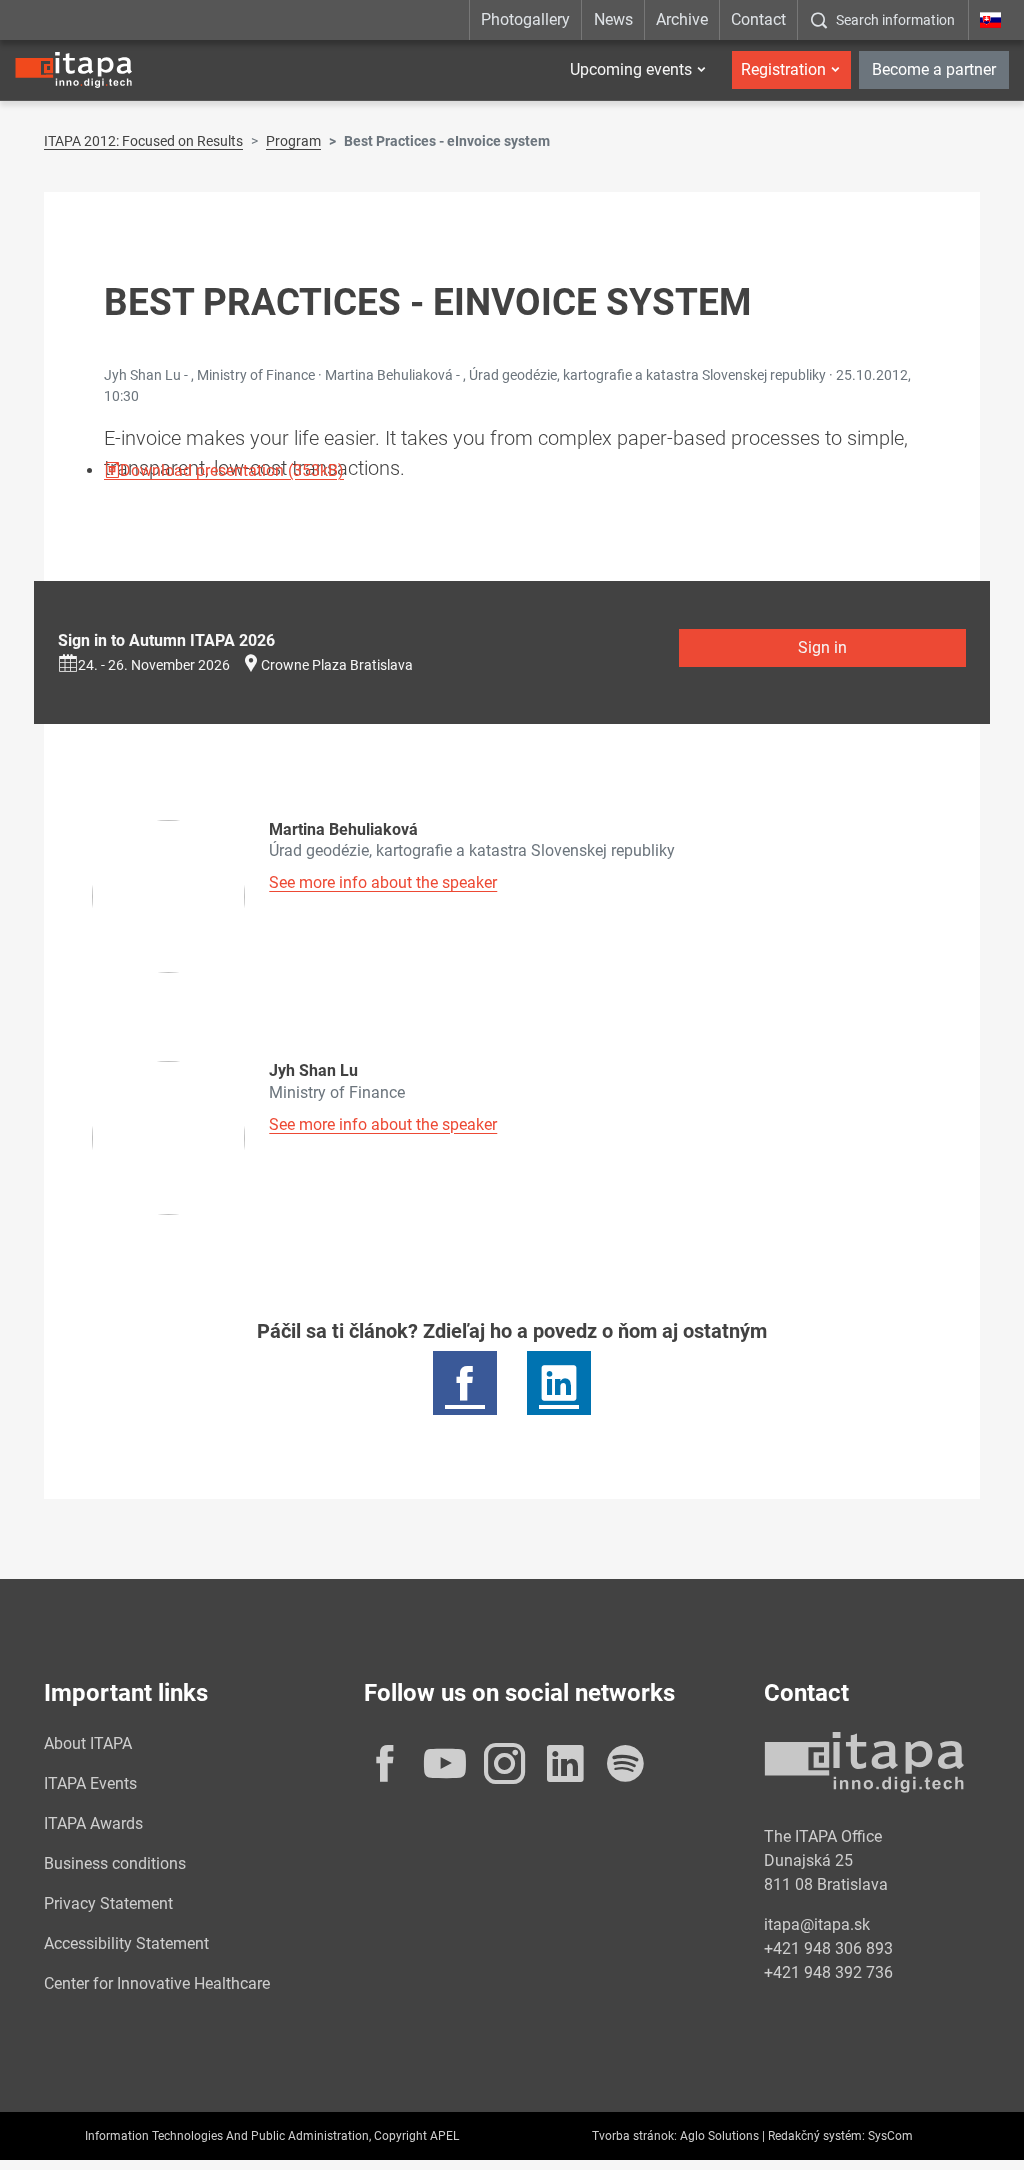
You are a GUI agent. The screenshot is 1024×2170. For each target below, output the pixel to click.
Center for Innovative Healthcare (157, 1983)
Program (293, 141)
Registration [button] (783, 69)
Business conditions (115, 1863)
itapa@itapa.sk (817, 1924)
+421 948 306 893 (828, 1948)
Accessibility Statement (126, 1943)
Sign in (822, 647)
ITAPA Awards (93, 1823)
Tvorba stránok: (634, 2136)
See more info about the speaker (383, 882)
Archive (682, 19)
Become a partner (934, 69)
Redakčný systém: (816, 2136)
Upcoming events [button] (631, 69)
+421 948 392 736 (828, 1972)
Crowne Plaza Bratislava (337, 665)
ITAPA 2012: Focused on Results (143, 141)
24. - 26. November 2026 (154, 665)
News (613, 19)
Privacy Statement (108, 1903)
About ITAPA (88, 1743)
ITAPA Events (90, 1783)
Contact (758, 19)
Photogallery (525, 19)
